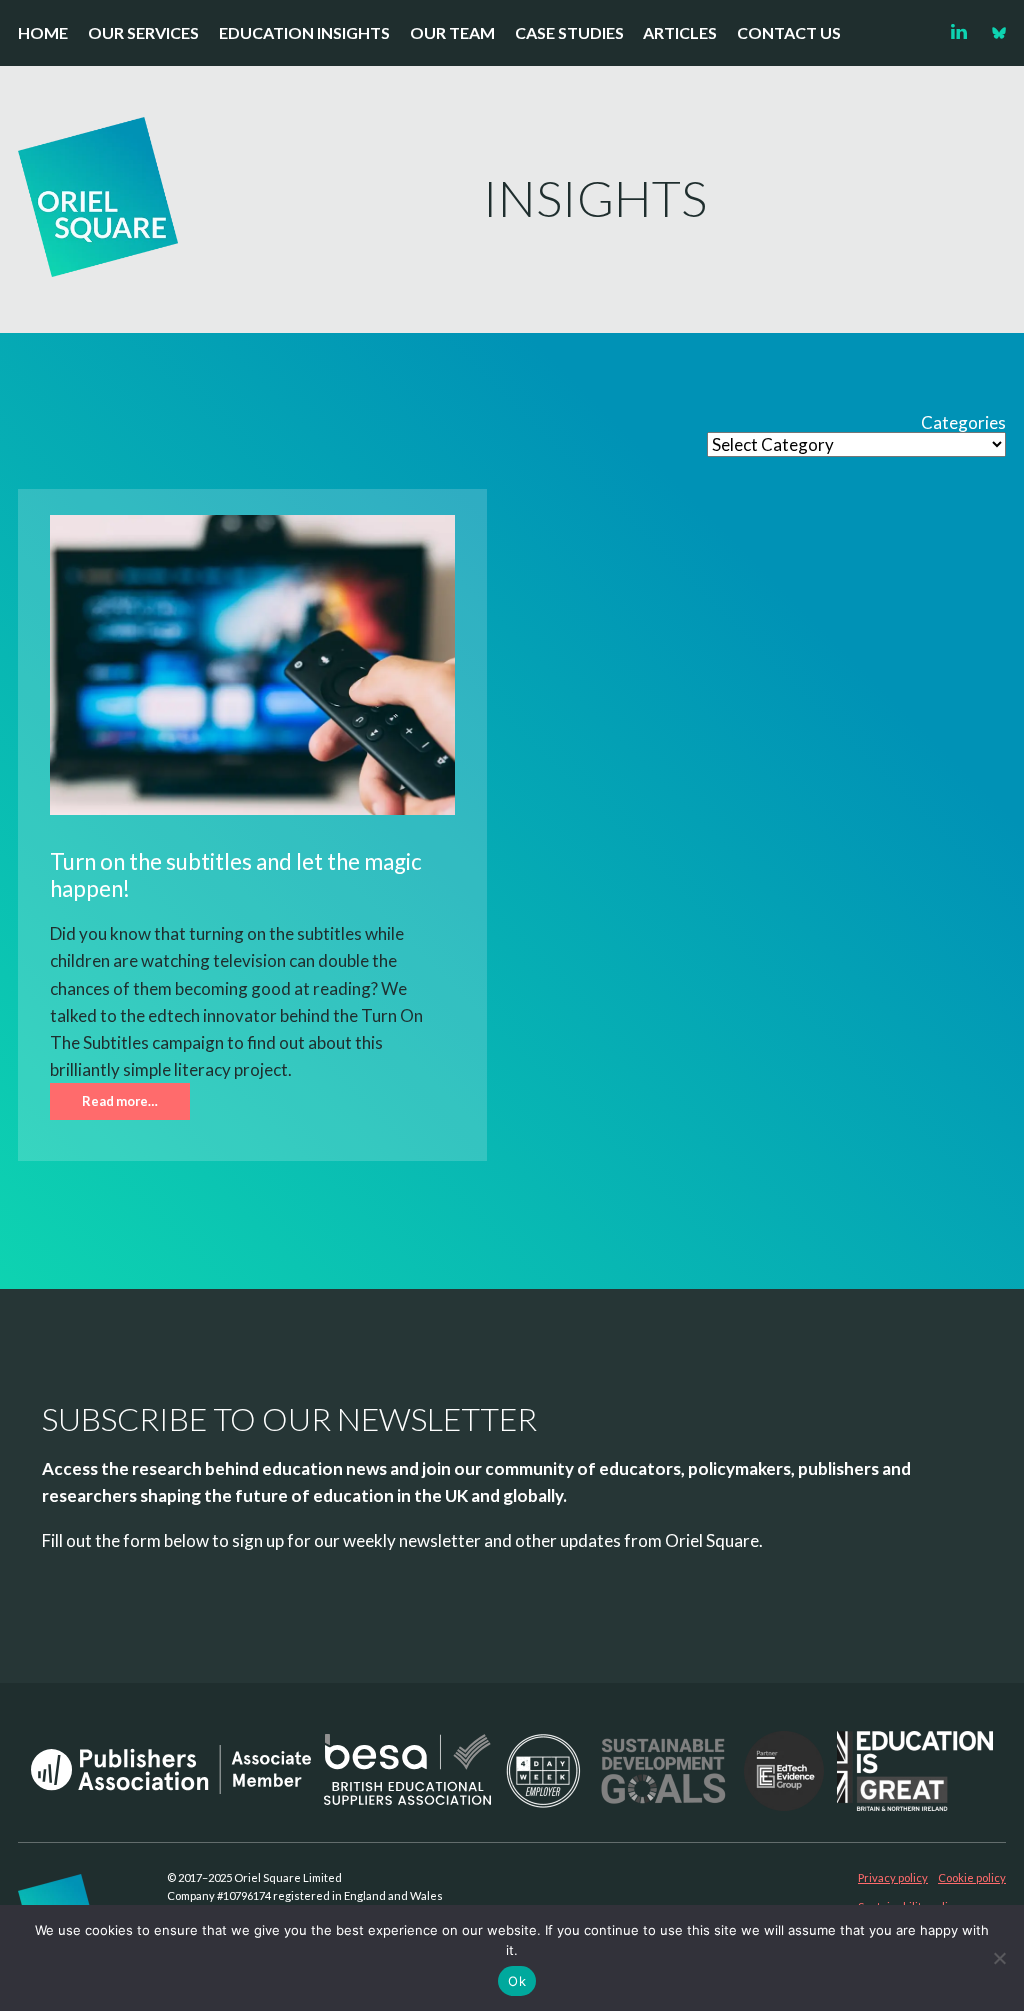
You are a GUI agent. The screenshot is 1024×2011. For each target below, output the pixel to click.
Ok (517, 1981)
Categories (963, 423)
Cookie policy (972, 1877)
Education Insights (304, 32)
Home (43, 32)
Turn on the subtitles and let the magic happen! (236, 875)
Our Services (143, 32)
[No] (999, 1958)
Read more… (120, 1101)
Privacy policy (893, 1877)
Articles (680, 32)
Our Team (452, 32)
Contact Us (789, 32)
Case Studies (569, 32)
